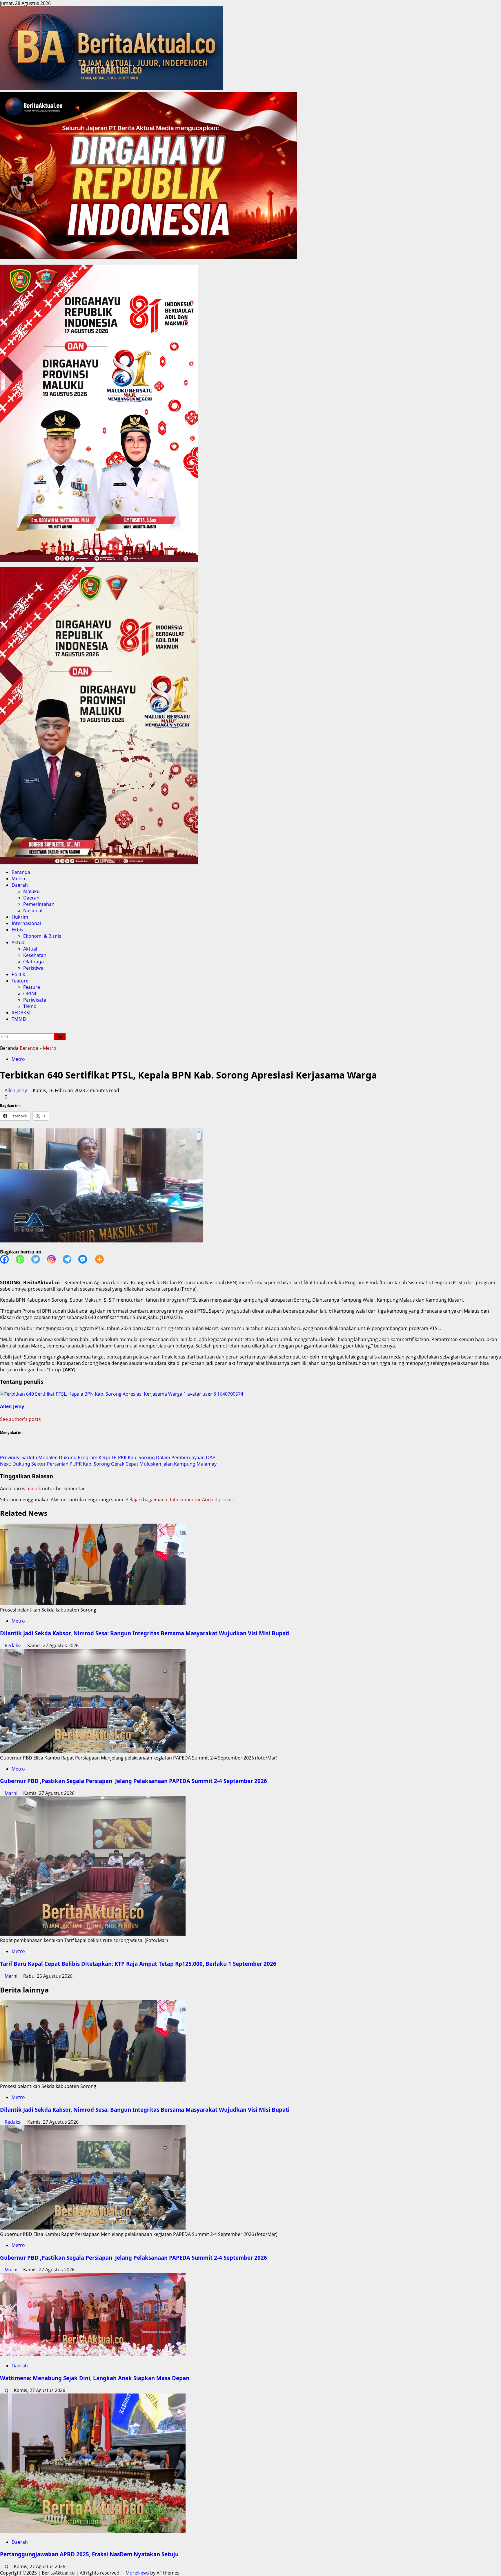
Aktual (19, 942)
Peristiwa (33, 968)
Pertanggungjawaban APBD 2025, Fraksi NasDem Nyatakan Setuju (89, 2554)
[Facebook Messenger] (86, 1259)
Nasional (33, 911)
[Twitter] (39, 1259)
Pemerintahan (39, 904)
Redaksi (14, 1645)
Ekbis (17, 930)
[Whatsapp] (23, 1259)
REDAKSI (21, 1013)
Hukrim (20, 917)
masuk (34, 1488)
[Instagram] (55, 1259)
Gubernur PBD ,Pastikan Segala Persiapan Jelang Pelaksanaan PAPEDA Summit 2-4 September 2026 (134, 1781)
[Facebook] (8, 1259)
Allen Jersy (16, 1090)
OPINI (30, 993)
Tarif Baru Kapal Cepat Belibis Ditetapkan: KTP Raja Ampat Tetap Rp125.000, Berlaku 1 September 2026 (140, 1964)
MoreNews (137, 2573)
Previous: (108, 1457)
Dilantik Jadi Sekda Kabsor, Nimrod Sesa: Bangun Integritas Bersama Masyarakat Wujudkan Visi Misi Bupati (145, 1633)
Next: (108, 1464)
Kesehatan (35, 955)
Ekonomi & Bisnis (42, 936)
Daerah (20, 885)
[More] (103, 1259)
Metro (18, 879)
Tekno (30, 1006)
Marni (12, 1793)
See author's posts (20, 1419)
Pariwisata (35, 1000)
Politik (18, 974)
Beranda (21, 872)
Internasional (26, 923)
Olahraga (33, 962)
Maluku (31, 891)
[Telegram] (70, 1259)
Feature (20, 981)
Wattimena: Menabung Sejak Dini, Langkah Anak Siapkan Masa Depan (95, 2378)
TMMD (19, 1019)
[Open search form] (2, 1030)
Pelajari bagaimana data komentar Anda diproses (180, 1500)
